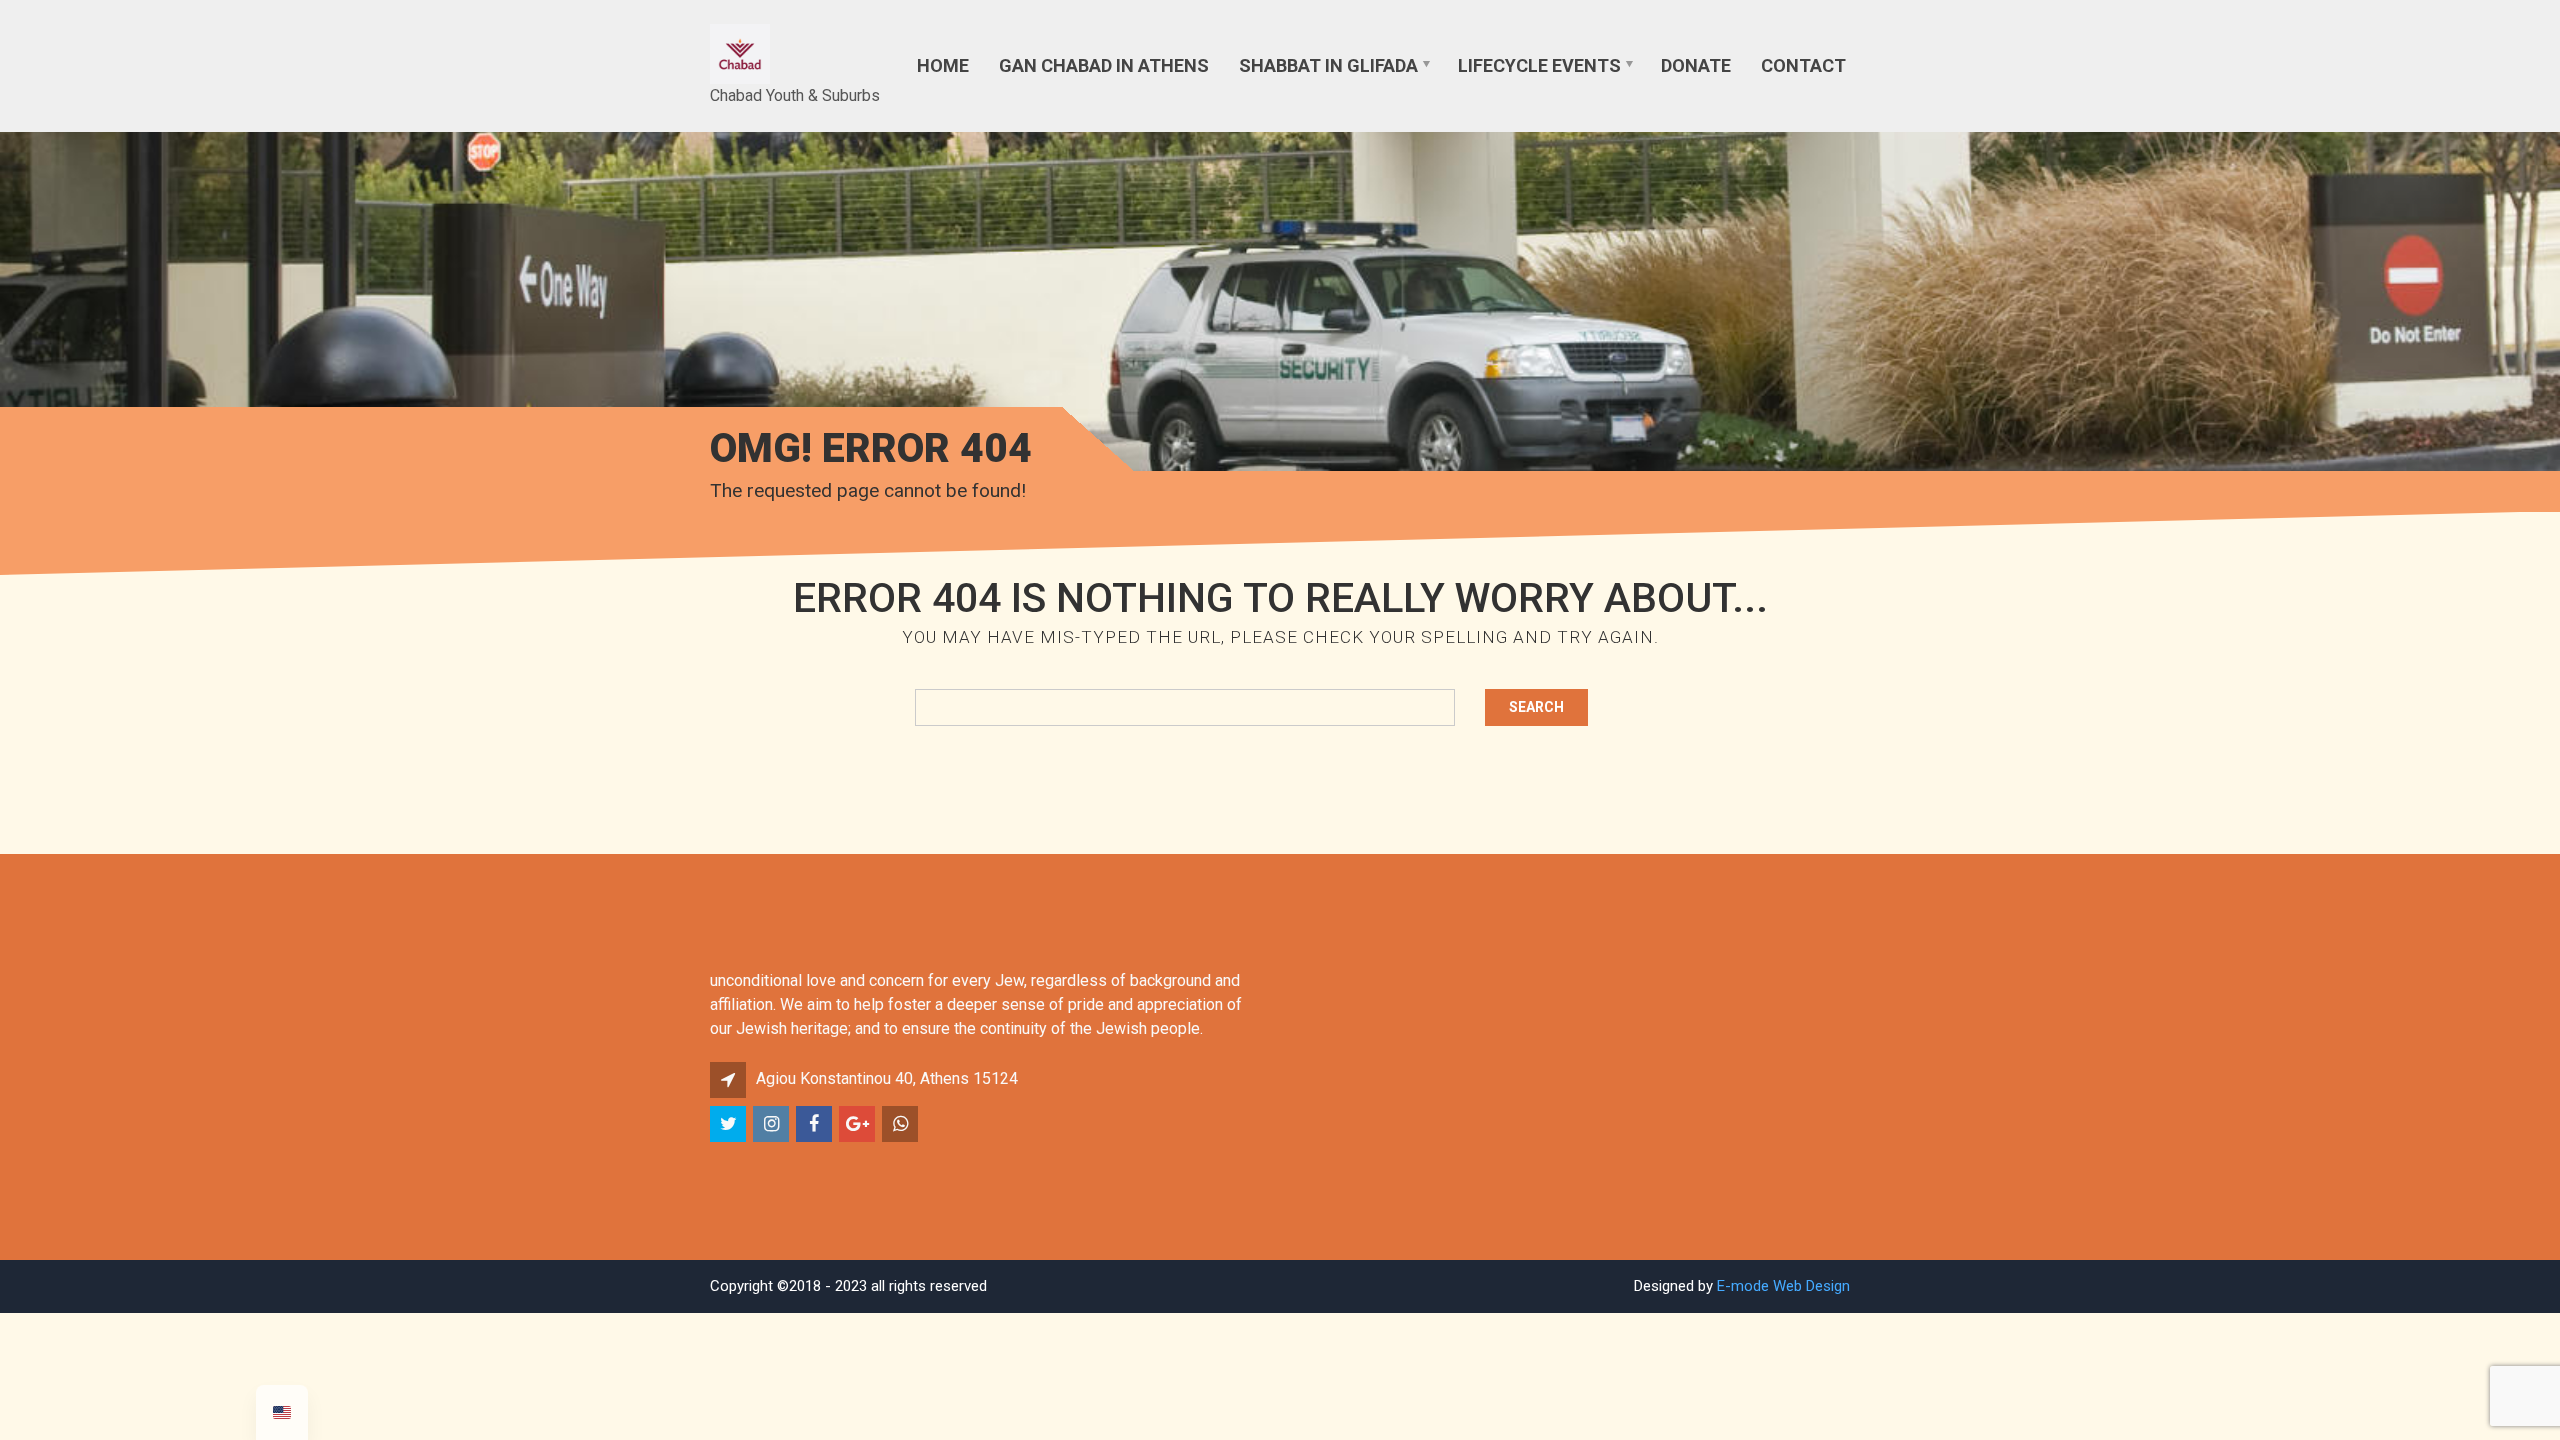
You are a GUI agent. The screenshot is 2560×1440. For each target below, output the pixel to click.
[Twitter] (729, 1124)
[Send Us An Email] (858, 1124)
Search (1536, 707)
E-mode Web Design (1783, 1286)
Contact (1803, 65)
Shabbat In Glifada (1328, 65)
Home (943, 65)
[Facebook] (815, 1124)
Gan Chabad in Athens (1104, 65)
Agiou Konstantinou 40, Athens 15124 (887, 1078)
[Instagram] (772, 1124)
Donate (1696, 65)
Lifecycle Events (1539, 65)
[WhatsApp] (901, 1124)
